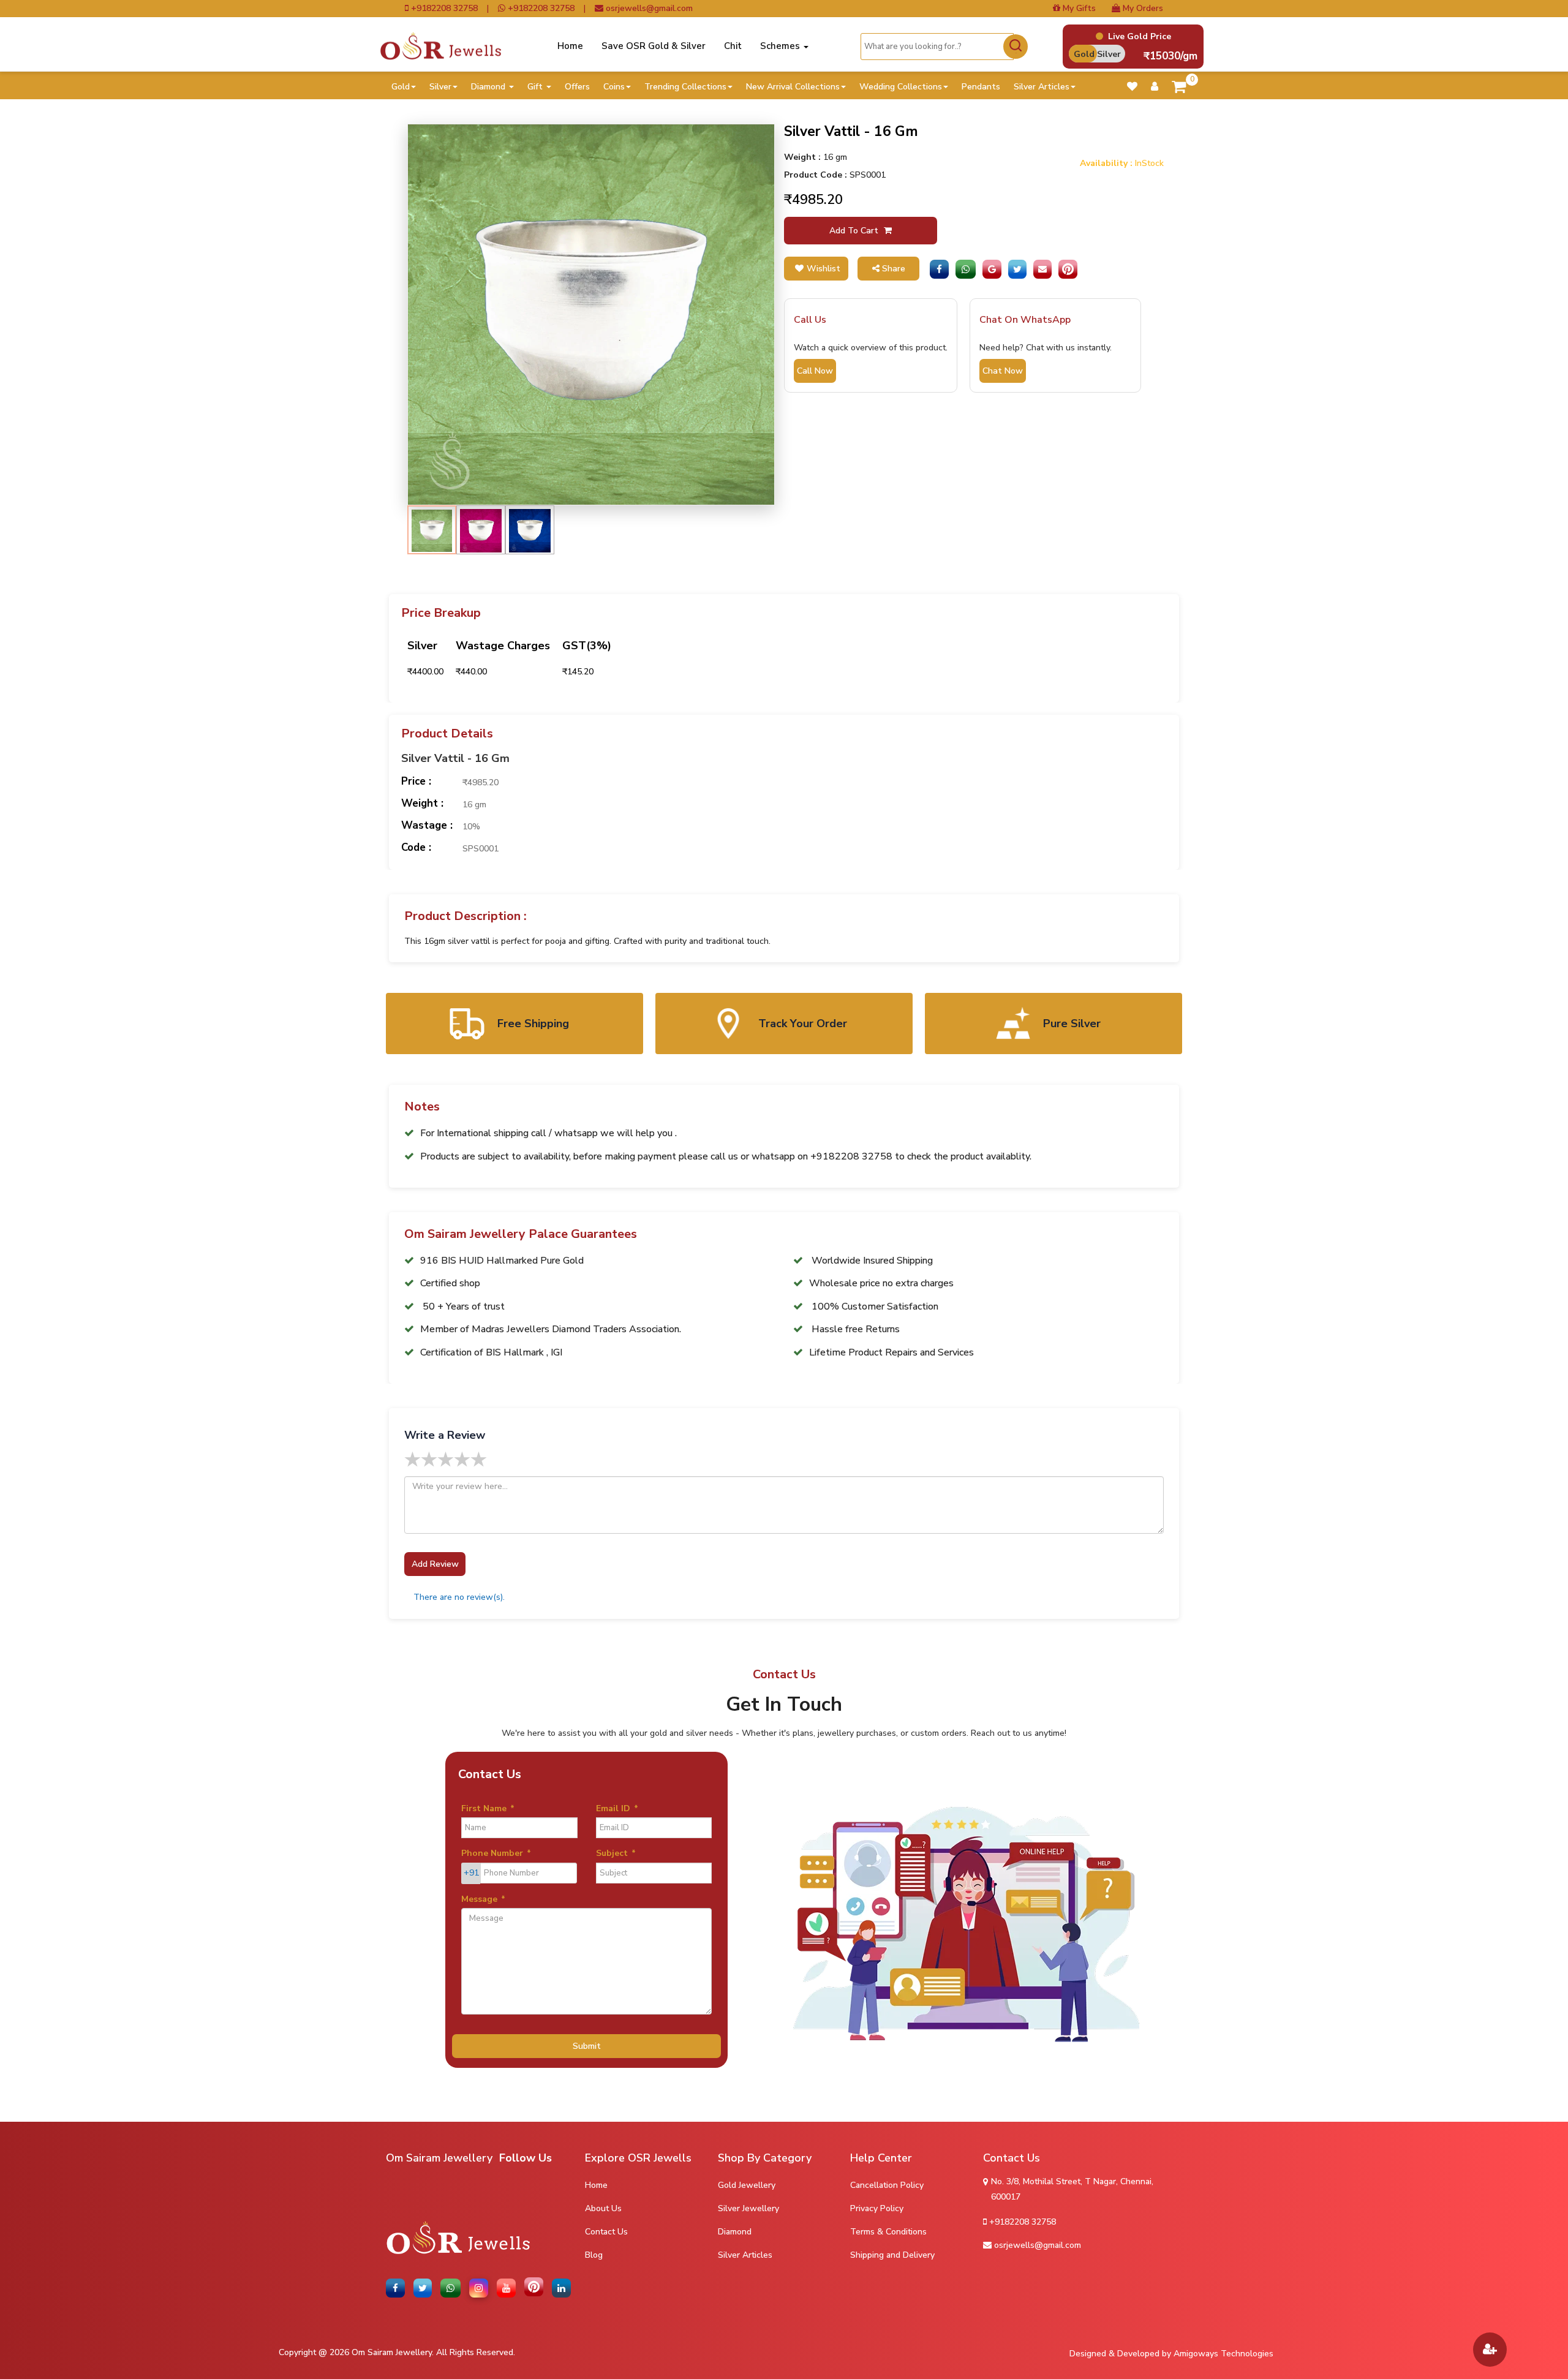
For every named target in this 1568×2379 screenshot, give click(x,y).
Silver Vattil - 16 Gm (455, 759)
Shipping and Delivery (892, 2255)
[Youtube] (508, 2288)
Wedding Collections (901, 87)
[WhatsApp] (453, 2288)
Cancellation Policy (887, 2185)
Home (570, 46)
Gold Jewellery (747, 2185)
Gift (536, 87)
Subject (616, 1853)
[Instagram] (481, 2288)
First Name (488, 1808)
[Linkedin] (563, 2288)
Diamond (489, 87)
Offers (577, 87)
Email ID (617, 1808)
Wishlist (824, 269)
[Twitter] (1017, 269)
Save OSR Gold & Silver (654, 46)
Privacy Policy (877, 2208)
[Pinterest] (1068, 269)
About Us (603, 2208)
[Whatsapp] (966, 269)
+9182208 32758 (443, 9)
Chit (733, 46)
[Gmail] (992, 269)
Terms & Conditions (888, 2232)
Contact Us (606, 2232)
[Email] (1042, 269)
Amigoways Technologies (1223, 2354)
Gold (401, 87)
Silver (440, 87)
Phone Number (496, 1853)
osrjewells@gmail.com (648, 9)
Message (483, 1899)
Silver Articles (1042, 87)
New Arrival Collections (793, 87)
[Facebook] (939, 269)
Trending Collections (685, 87)
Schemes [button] (781, 46)
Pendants (981, 87)
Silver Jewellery (748, 2208)
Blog (594, 2255)
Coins (614, 87)
